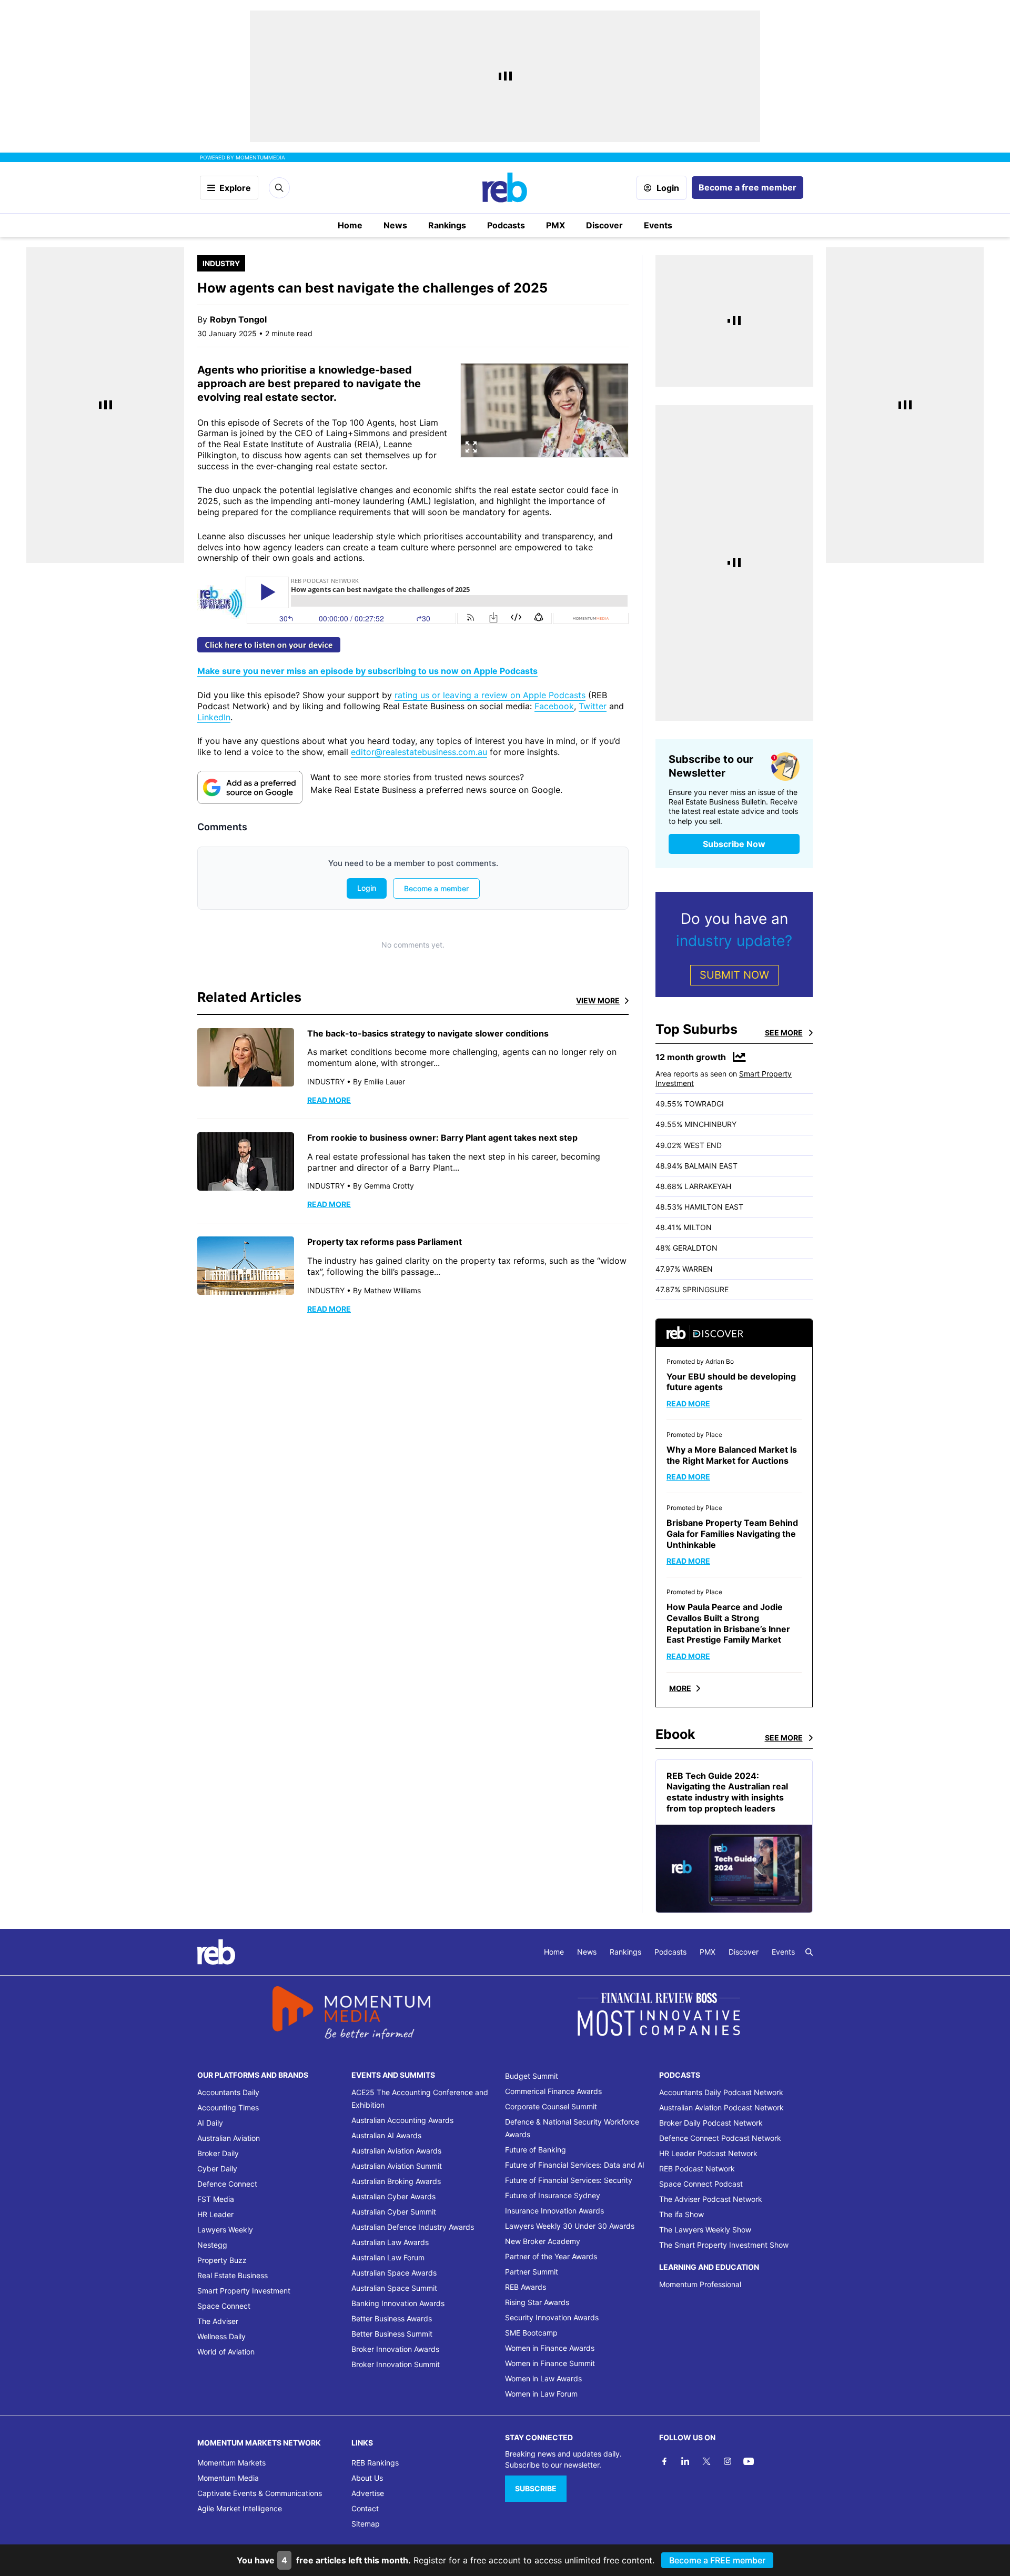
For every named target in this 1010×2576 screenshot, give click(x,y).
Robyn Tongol (238, 319)
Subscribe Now (734, 844)
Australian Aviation (229, 2138)
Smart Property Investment (244, 2291)
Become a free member (748, 187)
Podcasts (506, 225)
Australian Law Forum (388, 2257)
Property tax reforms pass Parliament (385, 1242)
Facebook (554, 706)
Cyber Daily (217, 2169)
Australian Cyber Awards (393, 2196)
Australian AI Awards (386, 2135)
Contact (365, 2508)
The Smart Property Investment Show (724, 2245)
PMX (555, 225)
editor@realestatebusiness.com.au (419, 752)
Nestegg (212, 2245)
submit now (734, 975)
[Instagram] (728, 2461)
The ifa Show (681, 2214)
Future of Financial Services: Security (569, 2180)
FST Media (216, 2199)
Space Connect (224, 2306)
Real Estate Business (233, 2275)
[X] (706, 2461)
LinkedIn (214, 717)
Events (658, 225)
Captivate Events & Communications (260, 2493)
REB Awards (526, 2287)
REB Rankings (375, 2463)
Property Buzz (222, 2260)
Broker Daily (218, 2153)
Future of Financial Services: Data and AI (575, 2165)
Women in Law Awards (543, 2378)
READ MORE (329, 1100)
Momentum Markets (231, 2463)
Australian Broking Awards (396, 2181)
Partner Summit (532, 2272)
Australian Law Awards (390, 2242)
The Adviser (218, 2321)
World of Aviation (226, 2352)
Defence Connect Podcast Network (720, 2138)
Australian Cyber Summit (394, 2212)
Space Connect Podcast (701, 2184)
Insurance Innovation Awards (554, 2211)
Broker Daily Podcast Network (711, 2123)
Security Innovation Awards (552, 2317)
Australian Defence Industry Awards (413, 2227)
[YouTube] (749, 2461)
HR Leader (215, 2214)
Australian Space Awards (394, 2273)
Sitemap (366, 2524)
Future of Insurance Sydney (553, 2195)
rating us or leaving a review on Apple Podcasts (490, 695)
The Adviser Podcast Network (711, 2199)
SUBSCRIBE (536, 2488)
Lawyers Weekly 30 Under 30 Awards (570, 2226)
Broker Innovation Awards (395, 2349)
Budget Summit (532, 2076)
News (395, 225)
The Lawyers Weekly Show (705, 2230)
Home (350, 225)
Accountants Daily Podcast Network (721, 2092)
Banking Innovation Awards (398, 2303)
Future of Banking (536, 2150)
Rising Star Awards (537, 2302)
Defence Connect (227, 2184)
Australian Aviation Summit (397, 2166)
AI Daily (210, 2123)
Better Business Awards (392, 2318)
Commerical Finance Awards (553, 2091)
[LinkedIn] (685, 2461)
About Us (367, 2478)
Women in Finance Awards (550, 2348)
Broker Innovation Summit (396, 2364)
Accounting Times (228, 2107)
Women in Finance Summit (550, 2363)
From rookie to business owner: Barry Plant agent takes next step (442, 1138)
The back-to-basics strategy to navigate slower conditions (428, 1033)
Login (668, 188)
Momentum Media (228, 2478)
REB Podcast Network (697, 2169)
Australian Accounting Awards (402, 2120)
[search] (809, 1952)
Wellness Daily (221, 2336)
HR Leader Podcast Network (708, 2153)
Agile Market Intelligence (240, 2508)
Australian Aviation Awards (396, 2151)
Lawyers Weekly (225, 2230)
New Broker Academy (543, 2241)
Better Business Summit (392, 2334)
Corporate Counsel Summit (551, 2106)
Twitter (593, 706)
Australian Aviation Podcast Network (721, 2107)
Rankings (447, 225)
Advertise (368, 2493)
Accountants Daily (228, 2092)
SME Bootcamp (531, 2333)
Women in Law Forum (541, 2394)
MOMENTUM (260, 157)
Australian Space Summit (394, 2288)
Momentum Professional (700, 2284)
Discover (604, 225)
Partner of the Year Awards (551, 2256)
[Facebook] (664, 2461)
